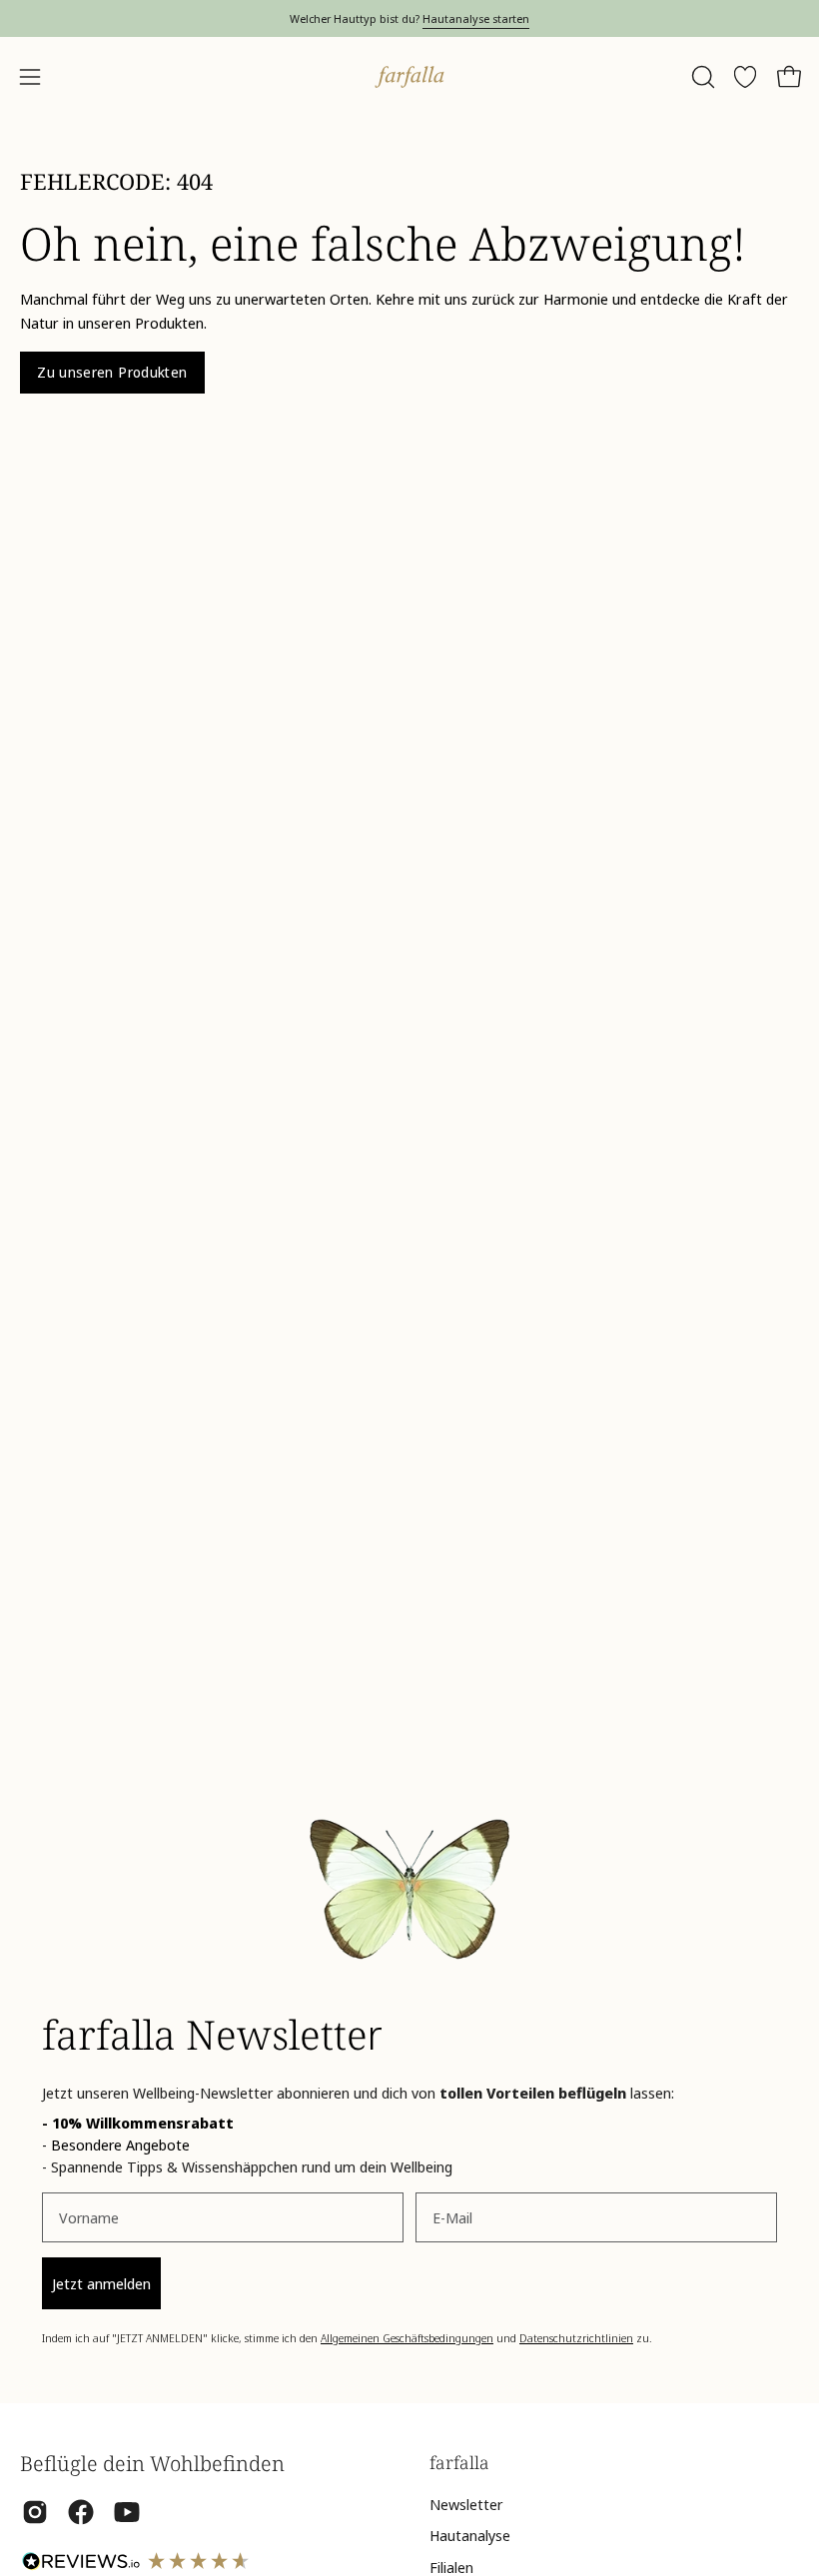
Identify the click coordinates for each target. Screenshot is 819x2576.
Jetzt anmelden (101, 2283)
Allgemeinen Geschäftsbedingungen (407, 2338)
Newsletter (466, 2504)
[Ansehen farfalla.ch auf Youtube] (127, 2512)
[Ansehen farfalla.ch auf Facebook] (81, 2512)
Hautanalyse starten (476, 18)
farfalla (459, 2462)
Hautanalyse (470, 2535)
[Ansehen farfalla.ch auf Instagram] (35, 2512)
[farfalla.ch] (409, 77)
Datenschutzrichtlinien (576, 2338)
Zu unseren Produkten (112, 372)
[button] (701, 77)
